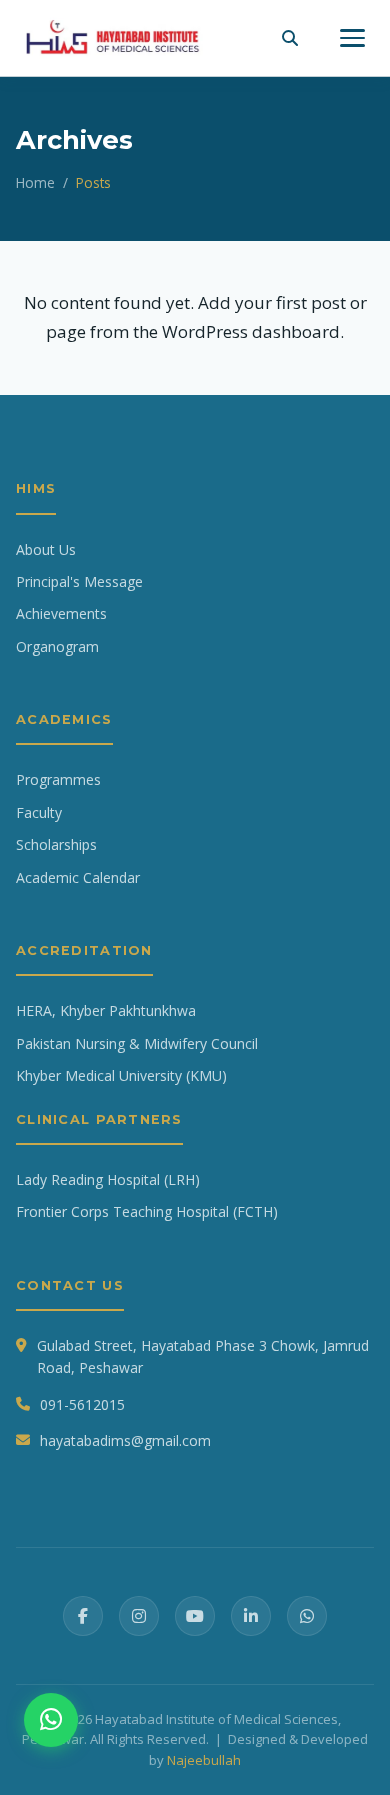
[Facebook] (83, 1616)
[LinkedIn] (251, 1616)
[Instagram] (139, 1616)
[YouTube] (195, 1616)
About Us (46, 549)
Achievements (61, 613)
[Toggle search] (290, 38)
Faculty (39, 812)
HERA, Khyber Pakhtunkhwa (106, 1010)
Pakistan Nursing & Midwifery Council (137, 1043)
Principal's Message (79, 581)
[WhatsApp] (307, 1616)
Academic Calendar (78, 877)
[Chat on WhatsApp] (51, 1720)
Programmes (58, 779)
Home (35, 182)
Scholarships (56, 844)
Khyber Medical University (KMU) (121, 1075)
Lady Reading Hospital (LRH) (108, 1179)
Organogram (57, 646)
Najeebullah (204, 1760)
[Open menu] (352, 38)
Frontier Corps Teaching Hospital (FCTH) (147, 1211)
